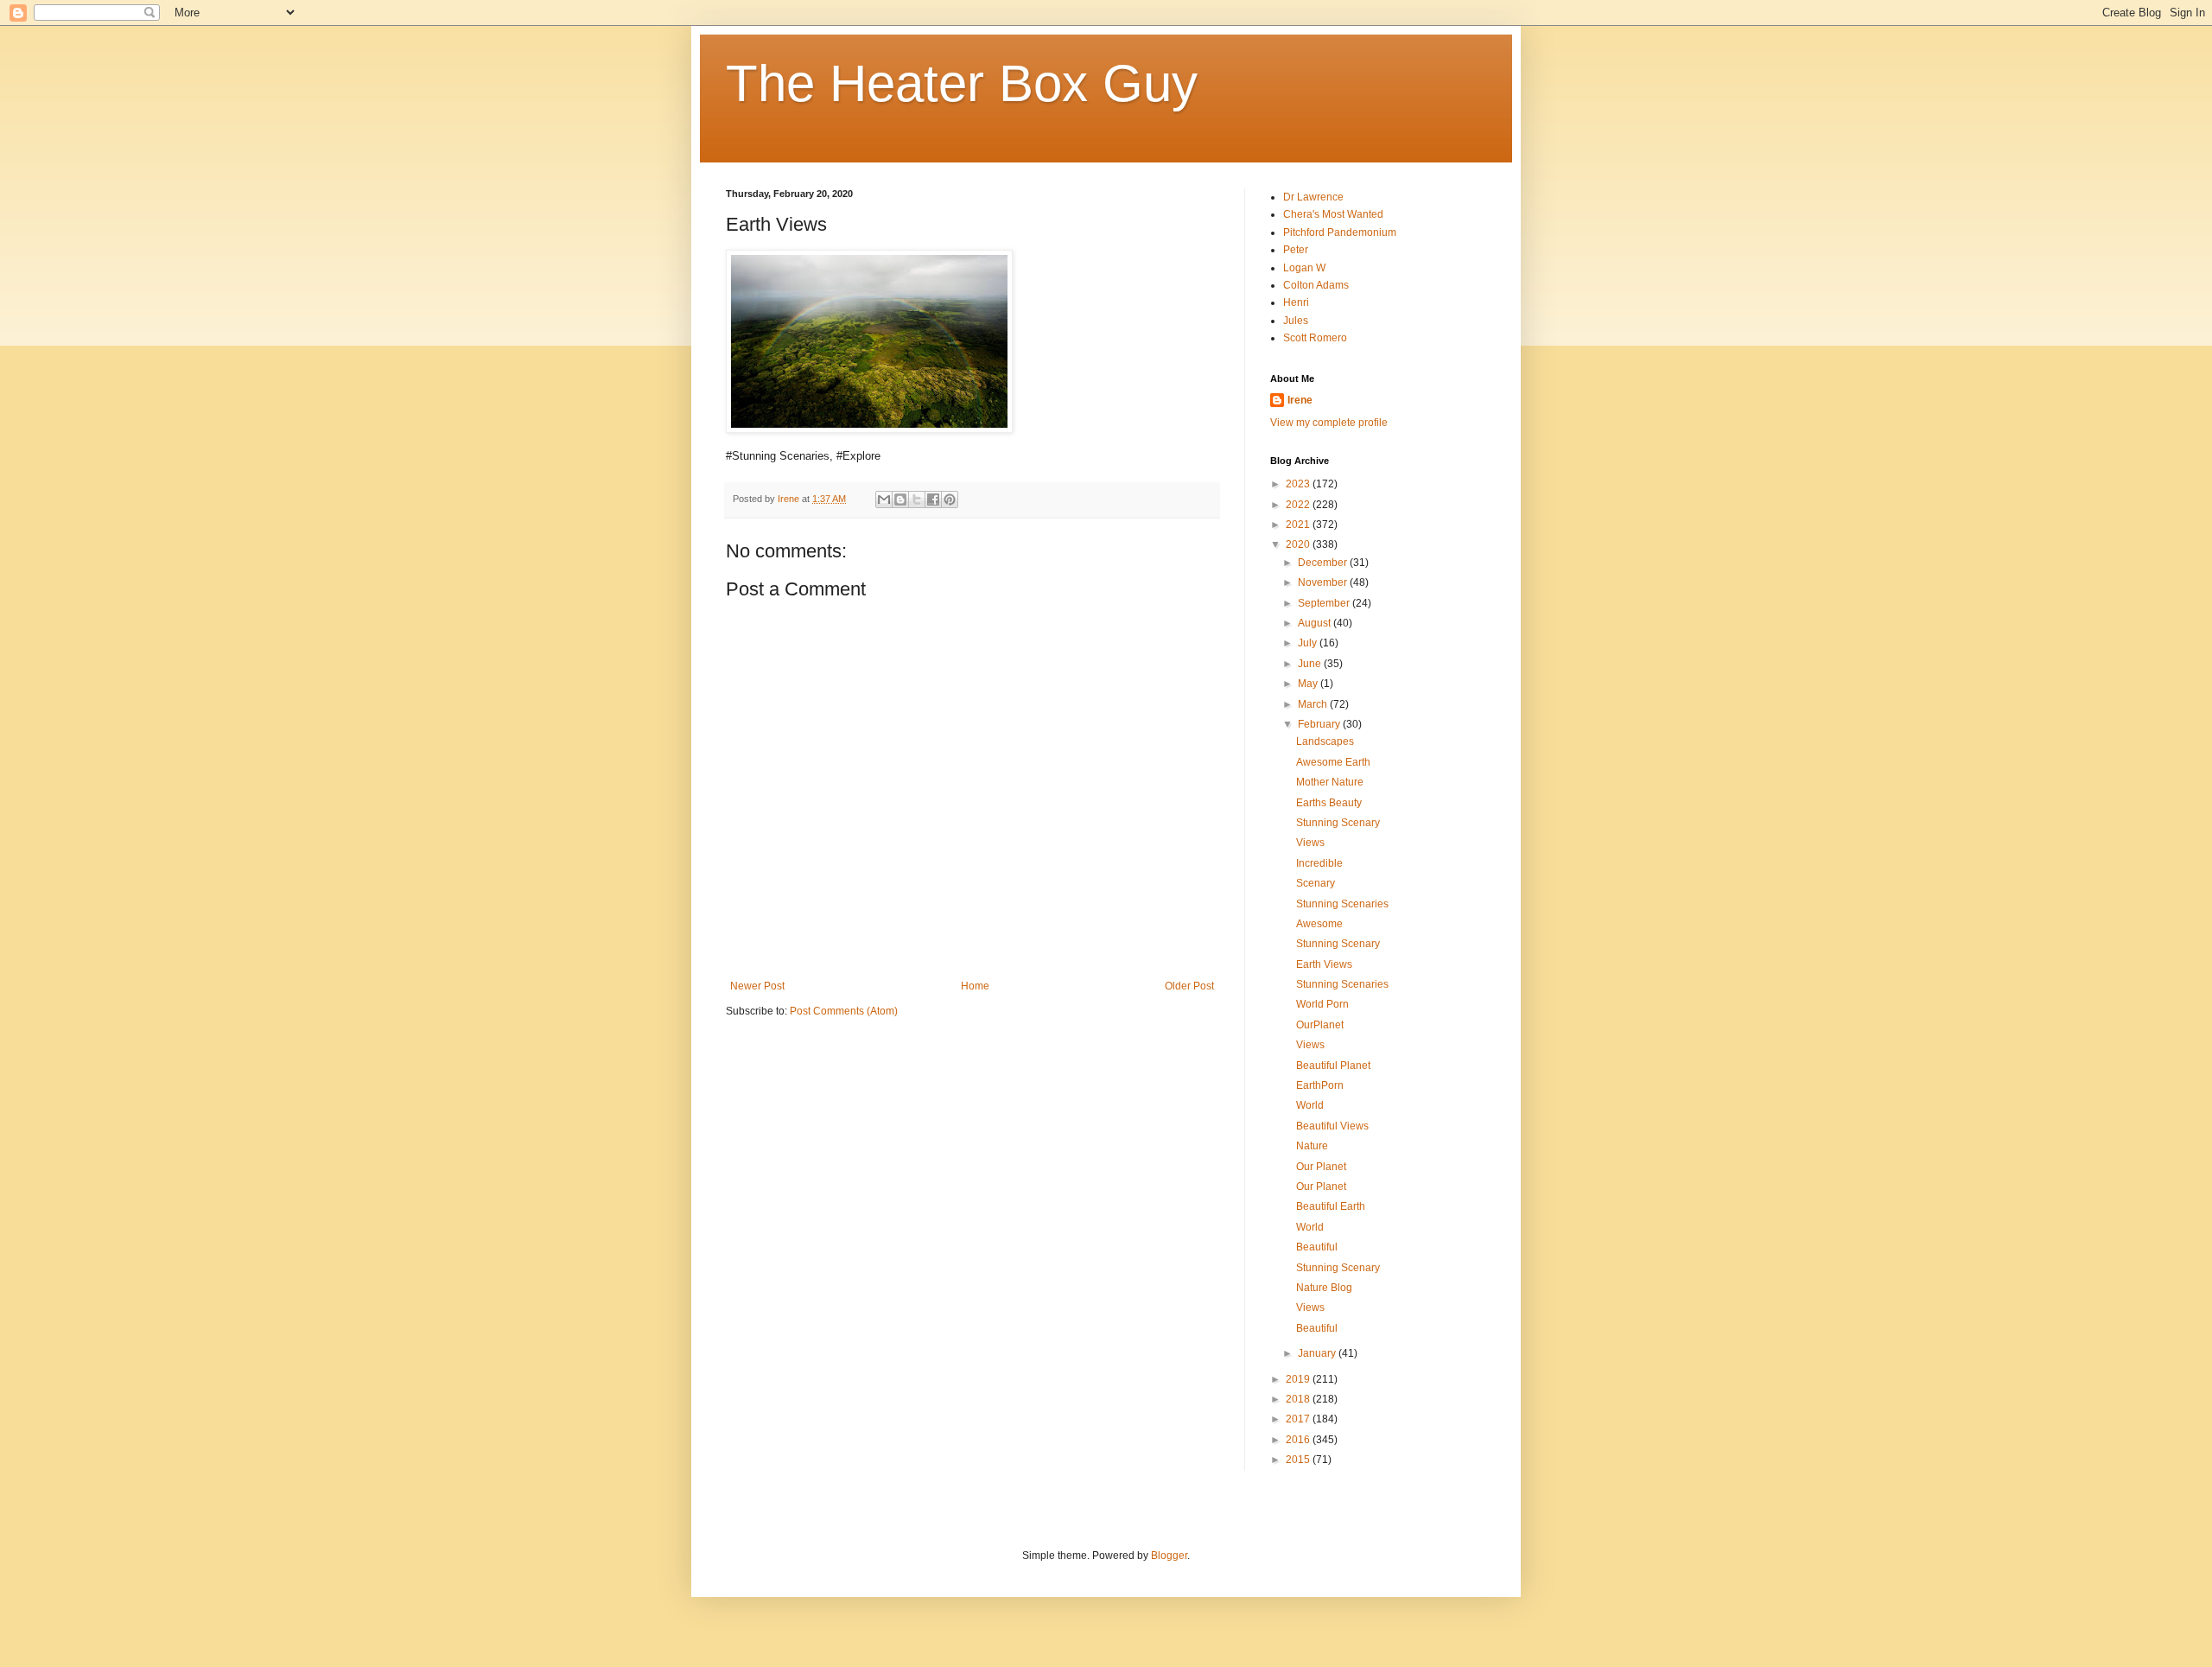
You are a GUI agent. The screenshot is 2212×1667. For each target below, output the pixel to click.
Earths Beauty (1329, 803)
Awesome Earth (1333, 762)
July (1309, 643)
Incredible (1319, 863)
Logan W (1304, 268)
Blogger (1169, 1556)
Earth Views (1324, 964)
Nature (1312, 1146)
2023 (1299, 484)
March (1314, 704)
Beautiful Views (1332, 1126)
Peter (1296, 250)
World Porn (1322, 1004)
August (1316, 623)
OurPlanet (1320, 1025)
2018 (1299, 1399)
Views (1310, 843)
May (1309, 684)
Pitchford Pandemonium (1340, 232)
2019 (1299, 1379)
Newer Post (757, 986)
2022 (1299, 505)
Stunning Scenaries (1342, 904)
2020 (1299, 544)
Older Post (1189, 986)
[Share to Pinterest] (950, 499)
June (1311, 664)
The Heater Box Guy (962, 83)
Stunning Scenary (1338, 823)
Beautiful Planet (1333, 1066)
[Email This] (884, 499)
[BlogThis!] (900, 499)
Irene (1300, 400)
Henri (1296, 302)
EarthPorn (1320, 1085)
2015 (1299, 1460)
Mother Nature (1330, 782)
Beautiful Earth (1331, 1206)
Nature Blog (1324, 1288)
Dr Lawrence (1313, 197)
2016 (1299, 1440)
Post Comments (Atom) (844, 1011)
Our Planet (1321, 1167)
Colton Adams (1316, 285)
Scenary (1316, 883)
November (1324, 582)
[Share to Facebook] (933, 499)
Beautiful (1317, 1247)
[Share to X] (917, 499)
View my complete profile (1329, 423)
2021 (1299, 525)
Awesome (1319, 924)
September (1325, 603)
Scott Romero (1315, 338)
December (1324, 563)
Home (975, 986)
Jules (1296, 321)
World (1310, 1105)
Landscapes (1325, 741)
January (1318, 1353)
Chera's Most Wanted (1333, 214)
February (1320, 724)
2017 (1299, 1419)
